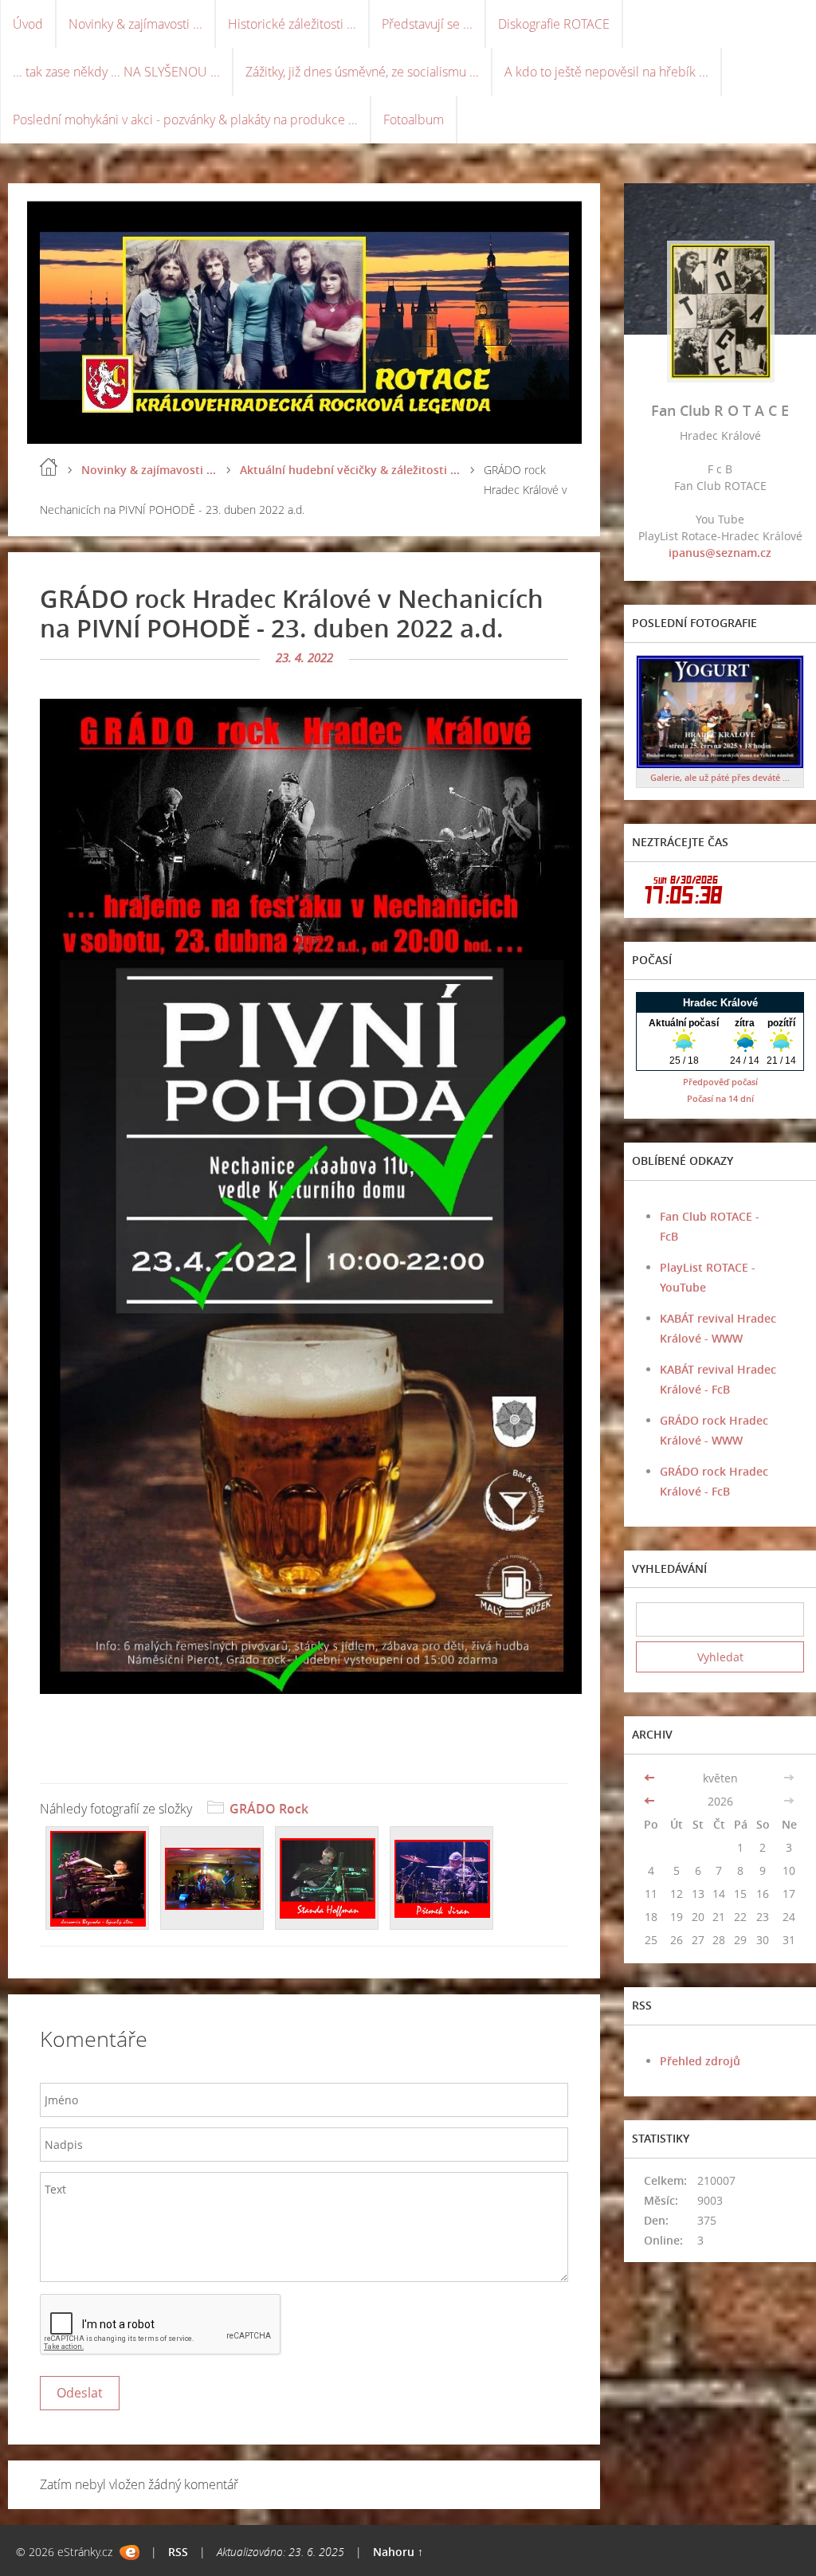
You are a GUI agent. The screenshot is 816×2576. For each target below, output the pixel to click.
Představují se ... (427, 24)
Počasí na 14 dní (720, 1098)
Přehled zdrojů (700, 2061)
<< (651, 1778)
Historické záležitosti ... (292, 24)
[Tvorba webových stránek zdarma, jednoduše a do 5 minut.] (129, 2552)
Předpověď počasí (720, 1082)
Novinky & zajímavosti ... (135, 24)
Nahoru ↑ (398, 2552)
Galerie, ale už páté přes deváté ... (720, 777)
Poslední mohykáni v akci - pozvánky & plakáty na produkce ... (185, 120)
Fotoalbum (414, 120)
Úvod (28, 24)
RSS (178, 2552)
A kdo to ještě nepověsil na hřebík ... (606, 72)
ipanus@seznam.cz (720, 553)
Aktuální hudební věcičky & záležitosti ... (350, 470)
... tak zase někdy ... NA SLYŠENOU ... (116, 72)
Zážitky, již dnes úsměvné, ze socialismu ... (362, 72)
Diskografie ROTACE (554, 24)
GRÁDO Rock (269, 1809)
